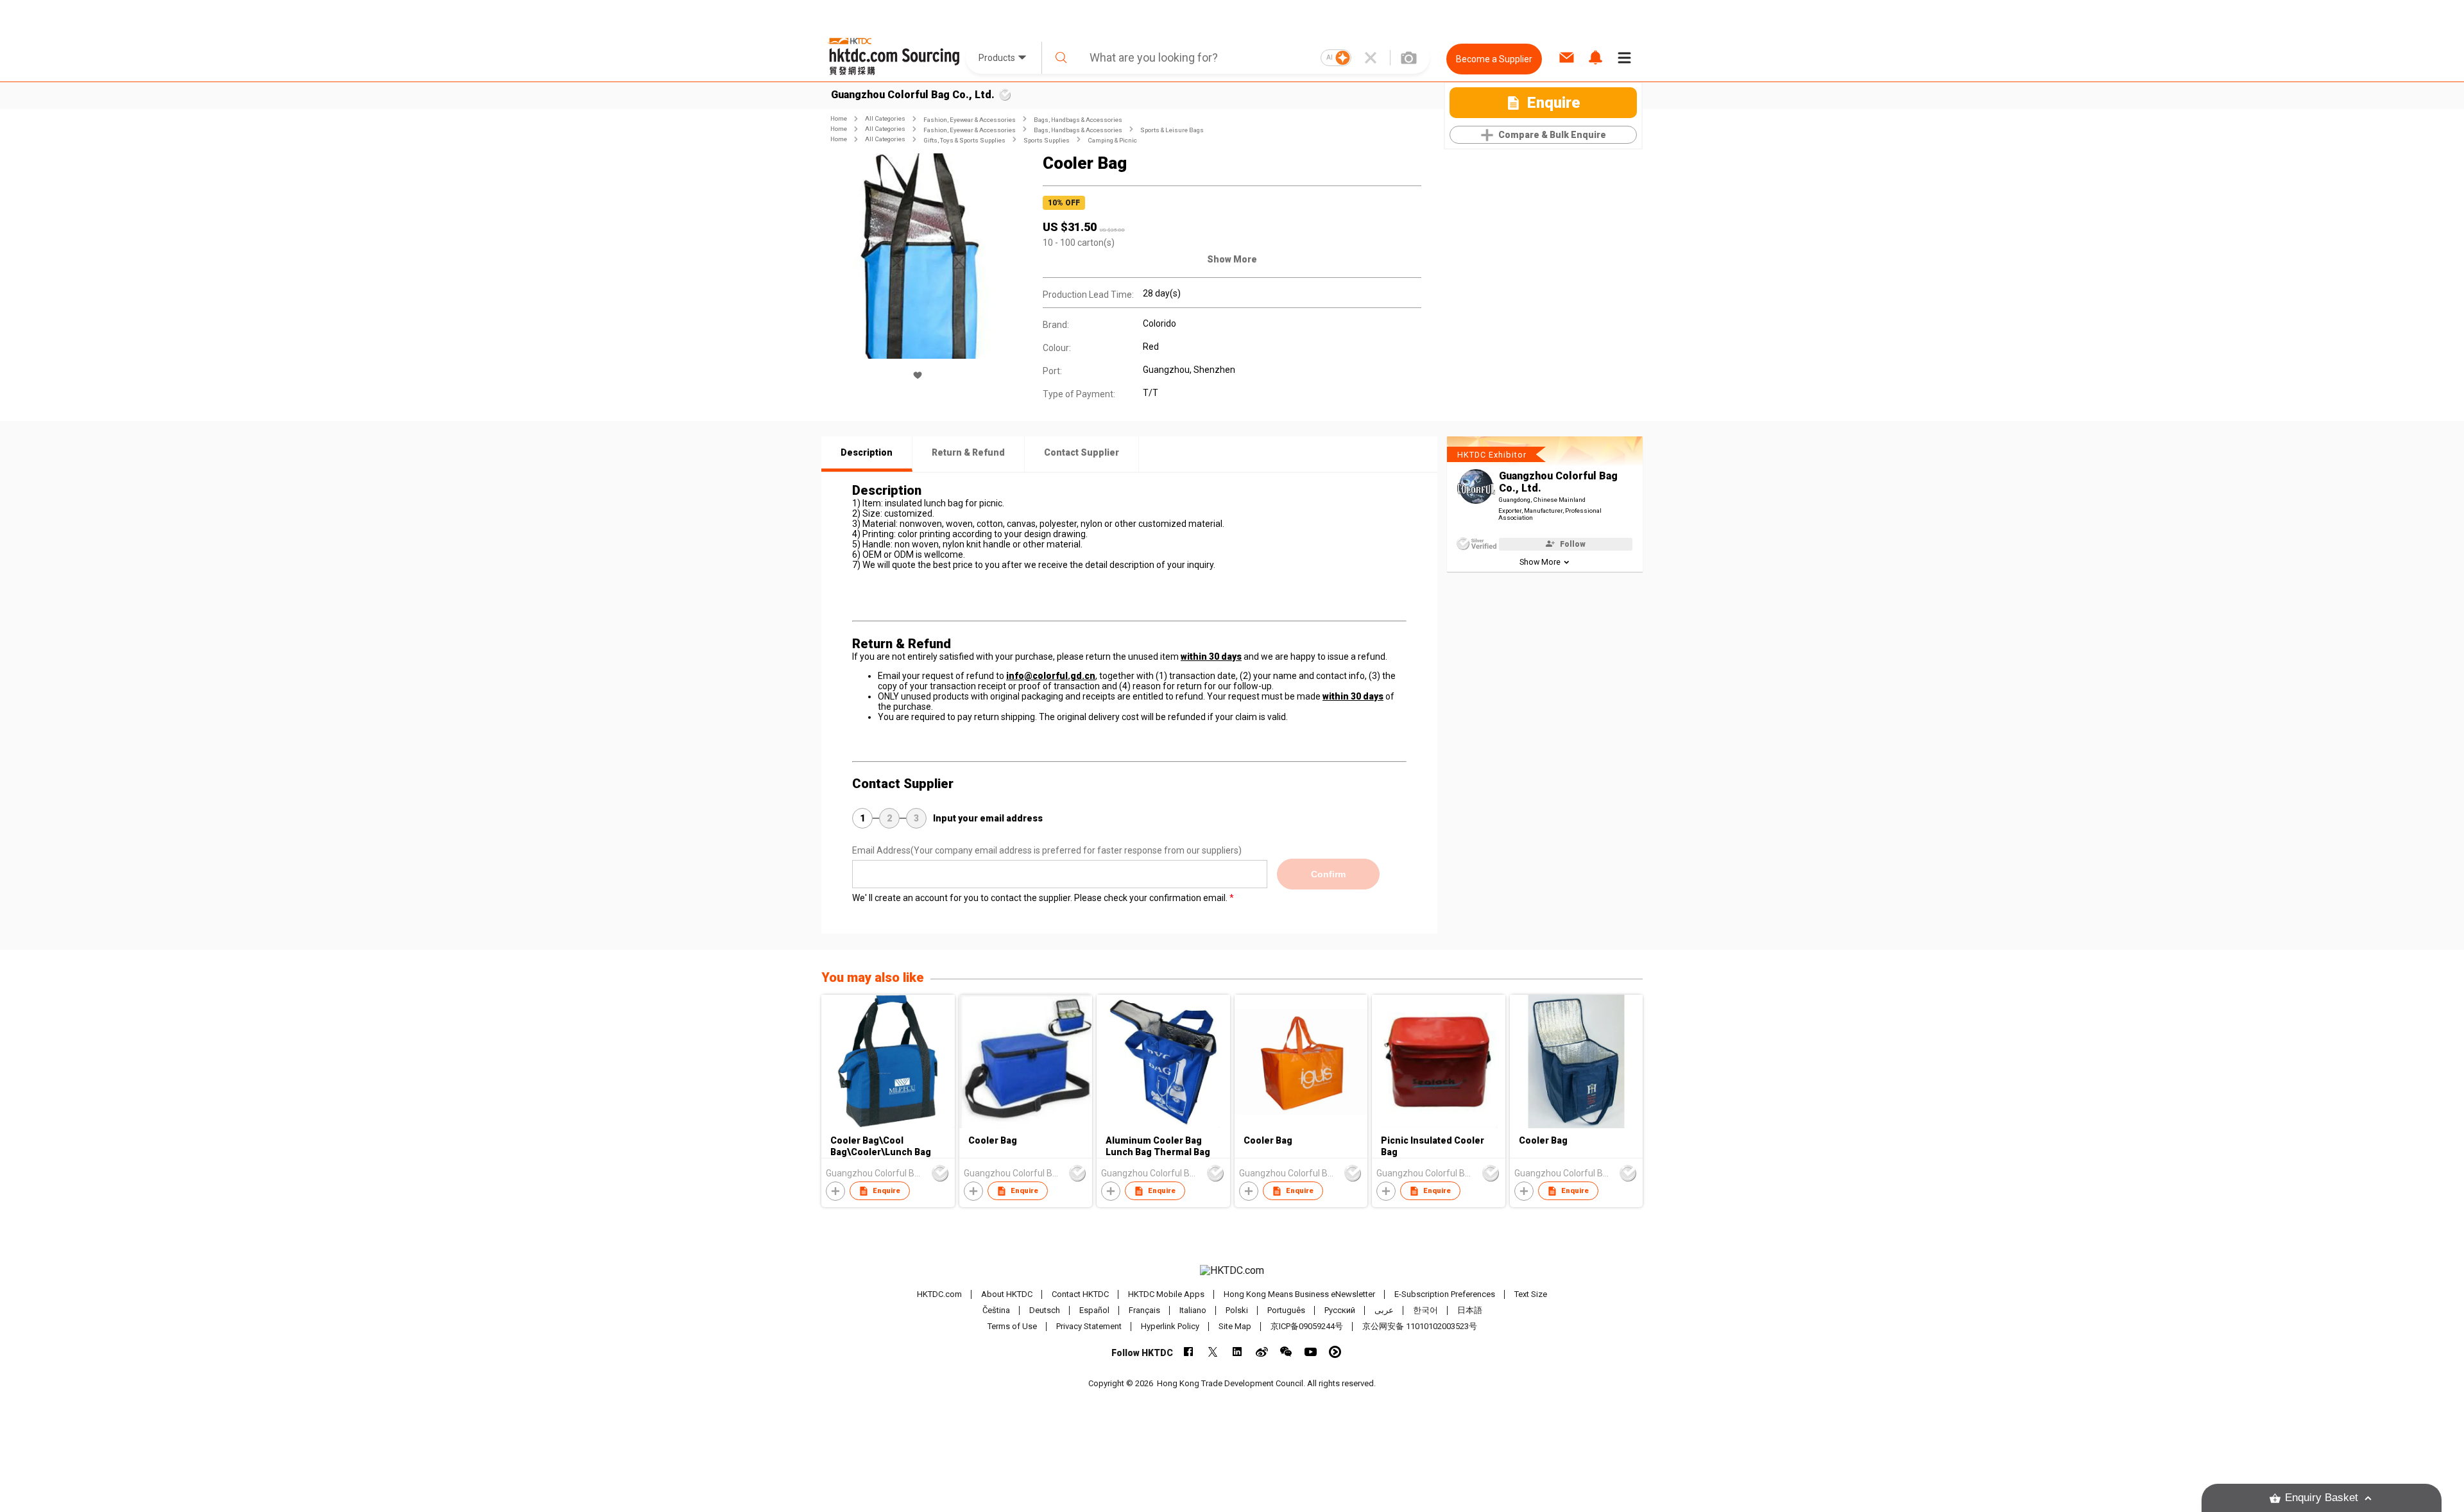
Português (1286, 1310)
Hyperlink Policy (1170, 1326)
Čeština (996, 1310)
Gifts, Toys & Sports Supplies (964, 140)
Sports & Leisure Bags (1172, 130)
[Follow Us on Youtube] (1311, 1352)
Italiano (1193, 1310)
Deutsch (1045, 1310)
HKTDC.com (939, 1294)
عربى (1384, 1310)
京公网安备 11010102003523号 (1420, 1326)
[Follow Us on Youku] (1335, 1352)
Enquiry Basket (2322, 1498)
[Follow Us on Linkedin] (1237, 1352)
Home (839, 118)
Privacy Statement (1089, 1326)
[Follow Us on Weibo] (1262, 1352)
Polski (1237, 1310)
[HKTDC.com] (1232, 1271)
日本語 (1470, 1310)
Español (1094, 1310)
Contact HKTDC (1080, 1294)
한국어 (1425, 1310)
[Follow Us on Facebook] (1189, 1352)
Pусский (1340, 1310)
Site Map (1235, 1326)
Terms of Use (1012, 1326)
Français (1144, 1310)
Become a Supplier (1494, 59)
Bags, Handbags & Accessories (1078, 120)
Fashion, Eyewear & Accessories (970, 120)
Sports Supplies (1047, 140)
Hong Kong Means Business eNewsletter (1299, 1294)
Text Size (1531, 1294)
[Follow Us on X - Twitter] (1213, 1352)
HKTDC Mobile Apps (1166, 1294)
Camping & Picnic (1112, 140)
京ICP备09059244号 (1307, 1326)
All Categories (885, 118)
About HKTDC (1007, 1294)
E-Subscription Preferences (1445, 1294)
